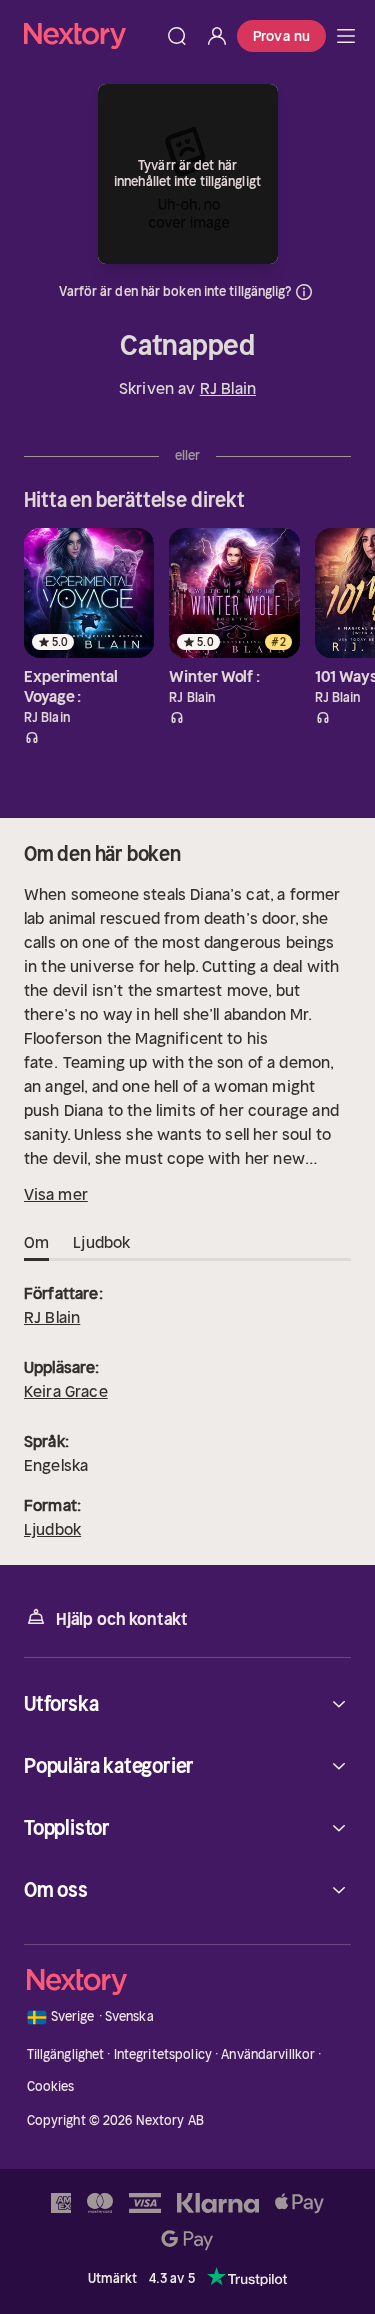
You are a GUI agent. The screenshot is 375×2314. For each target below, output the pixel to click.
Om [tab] (36, 1242)
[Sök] (177, 36)
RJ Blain (228, 388)
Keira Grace (66, 1391)
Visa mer (56, 1194)
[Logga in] (217, 36)
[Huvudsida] (346, 36)
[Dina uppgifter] (304, 292)
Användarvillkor (268, 2054)
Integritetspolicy (163, 2054)
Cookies (51, 2086)
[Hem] (90, 35)
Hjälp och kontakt (122, 1619)
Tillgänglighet (66, 2054)
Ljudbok (52, 1529)
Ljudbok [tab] (101, 1242)
